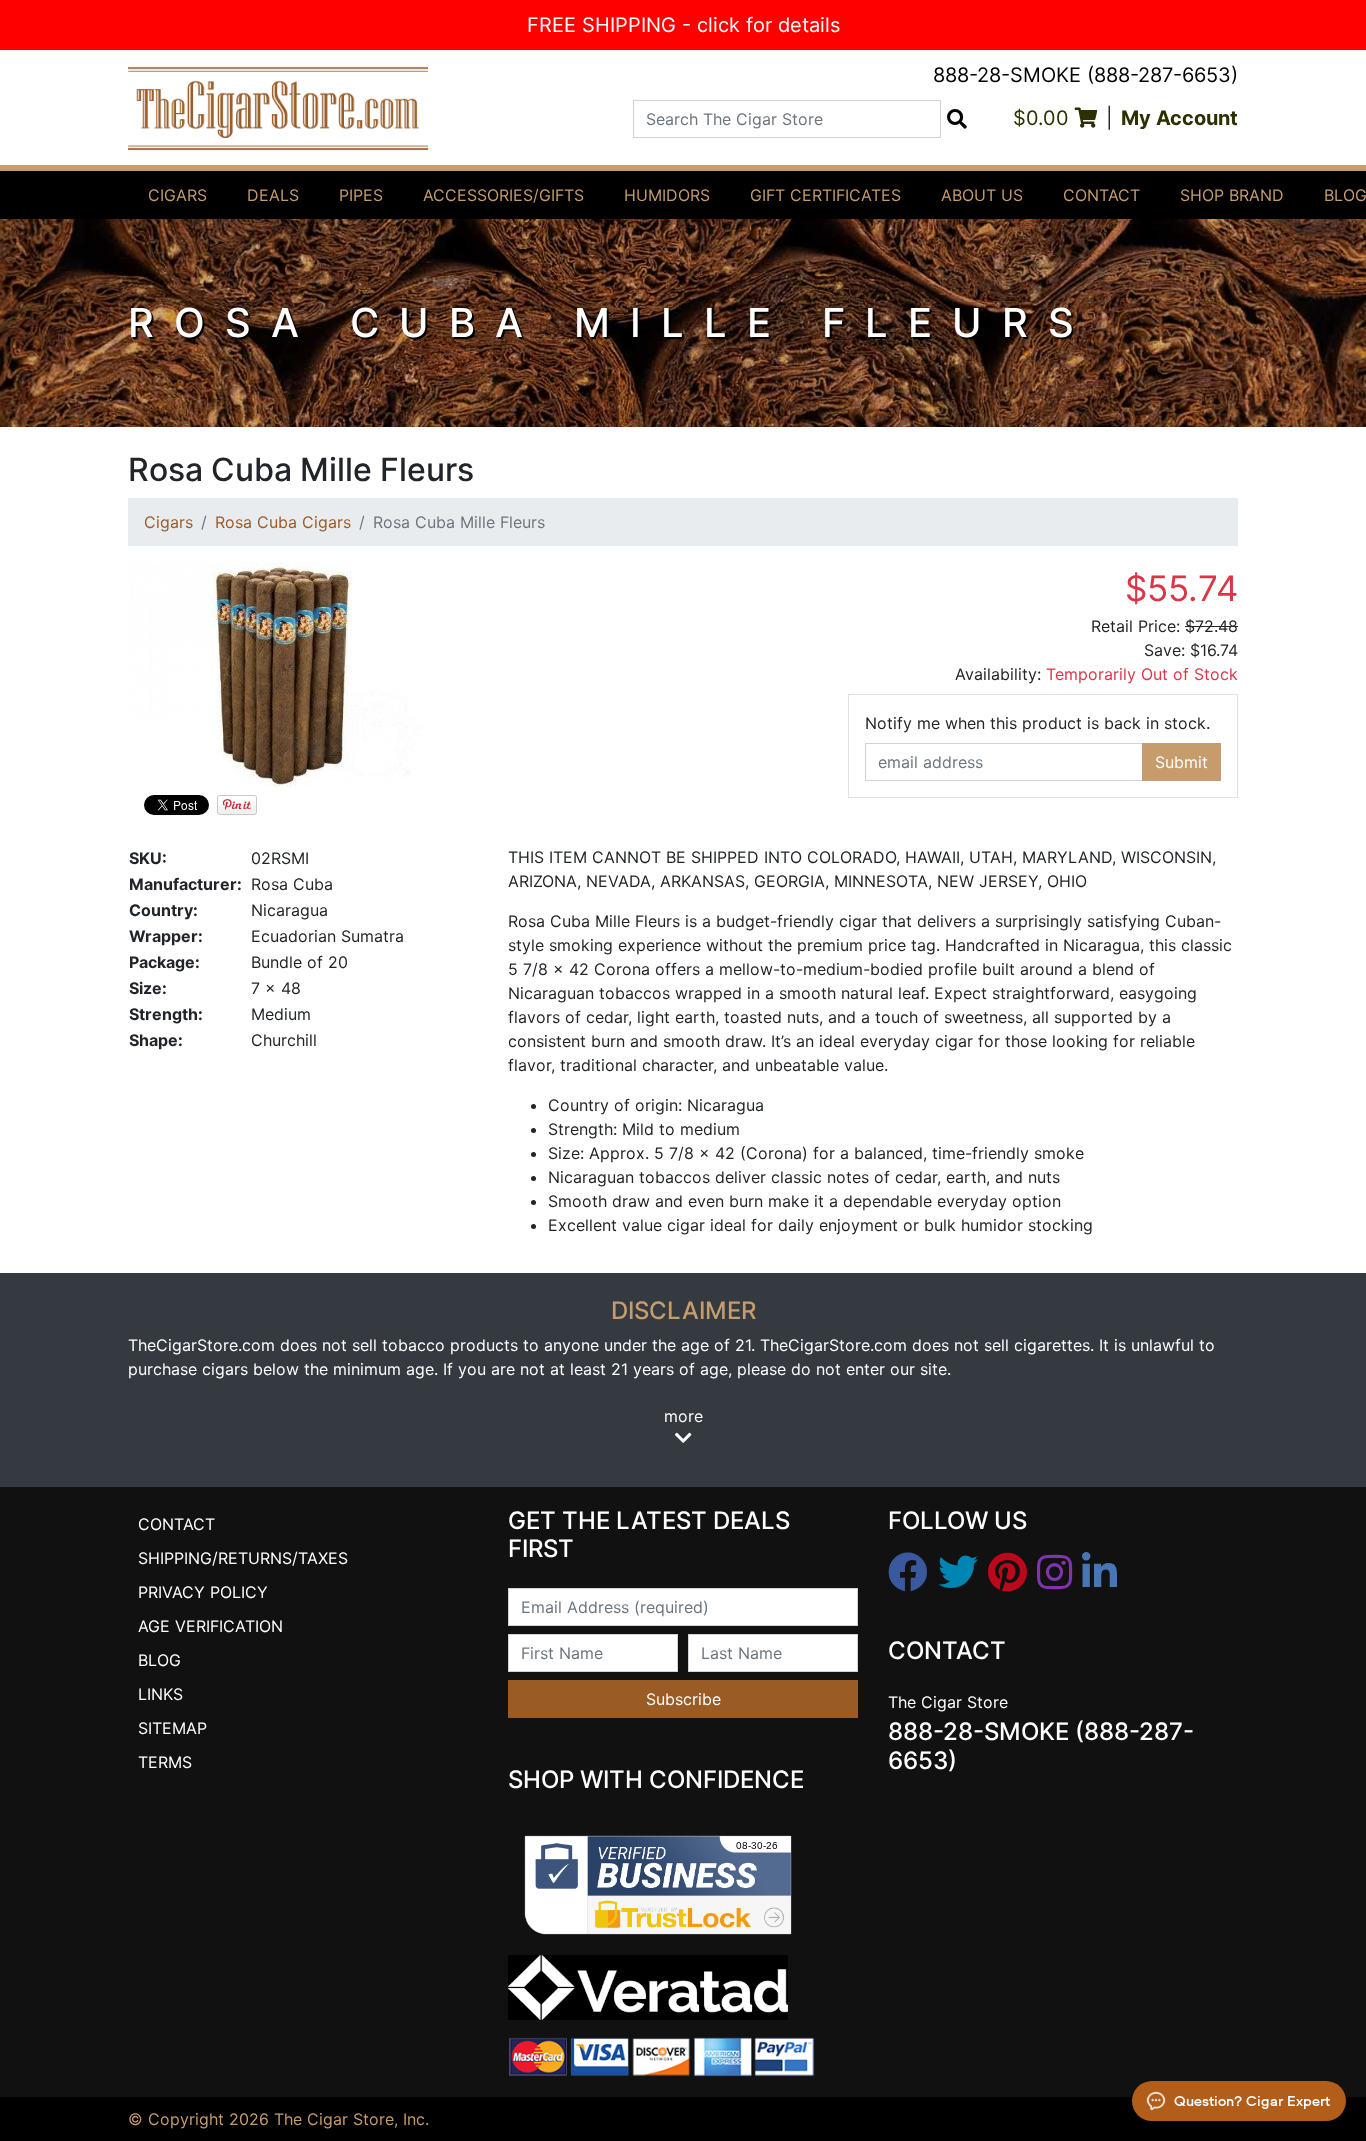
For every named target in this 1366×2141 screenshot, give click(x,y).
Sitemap (172, 1728)
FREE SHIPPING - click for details (683, 25)
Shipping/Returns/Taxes (243, 1558)
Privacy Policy (203, 1592)
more (683, 1416)
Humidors (667, 195)
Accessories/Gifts (503, 195)
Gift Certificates (825, 195)
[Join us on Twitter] (958, 1573)
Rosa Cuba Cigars (283, 522)
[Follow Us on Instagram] (1054, 1573)
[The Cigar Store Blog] (1099, 1573)
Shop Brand (1232, 195)
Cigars (177, 195)
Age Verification (210, 1626)
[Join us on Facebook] (908, 1573)
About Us (982, 195)
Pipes (361, 195)
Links (160, 1694)
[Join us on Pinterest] (1007, 1573)
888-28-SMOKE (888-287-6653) (1085, 75)
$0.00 (1044, 118)
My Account (1179, 118)
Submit (1181, 762)
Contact (1101, 195)
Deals (273, 195)
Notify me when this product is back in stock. (1037, 723)
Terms (165, 1762)
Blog (159, 1660)
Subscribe (683, 1699)
